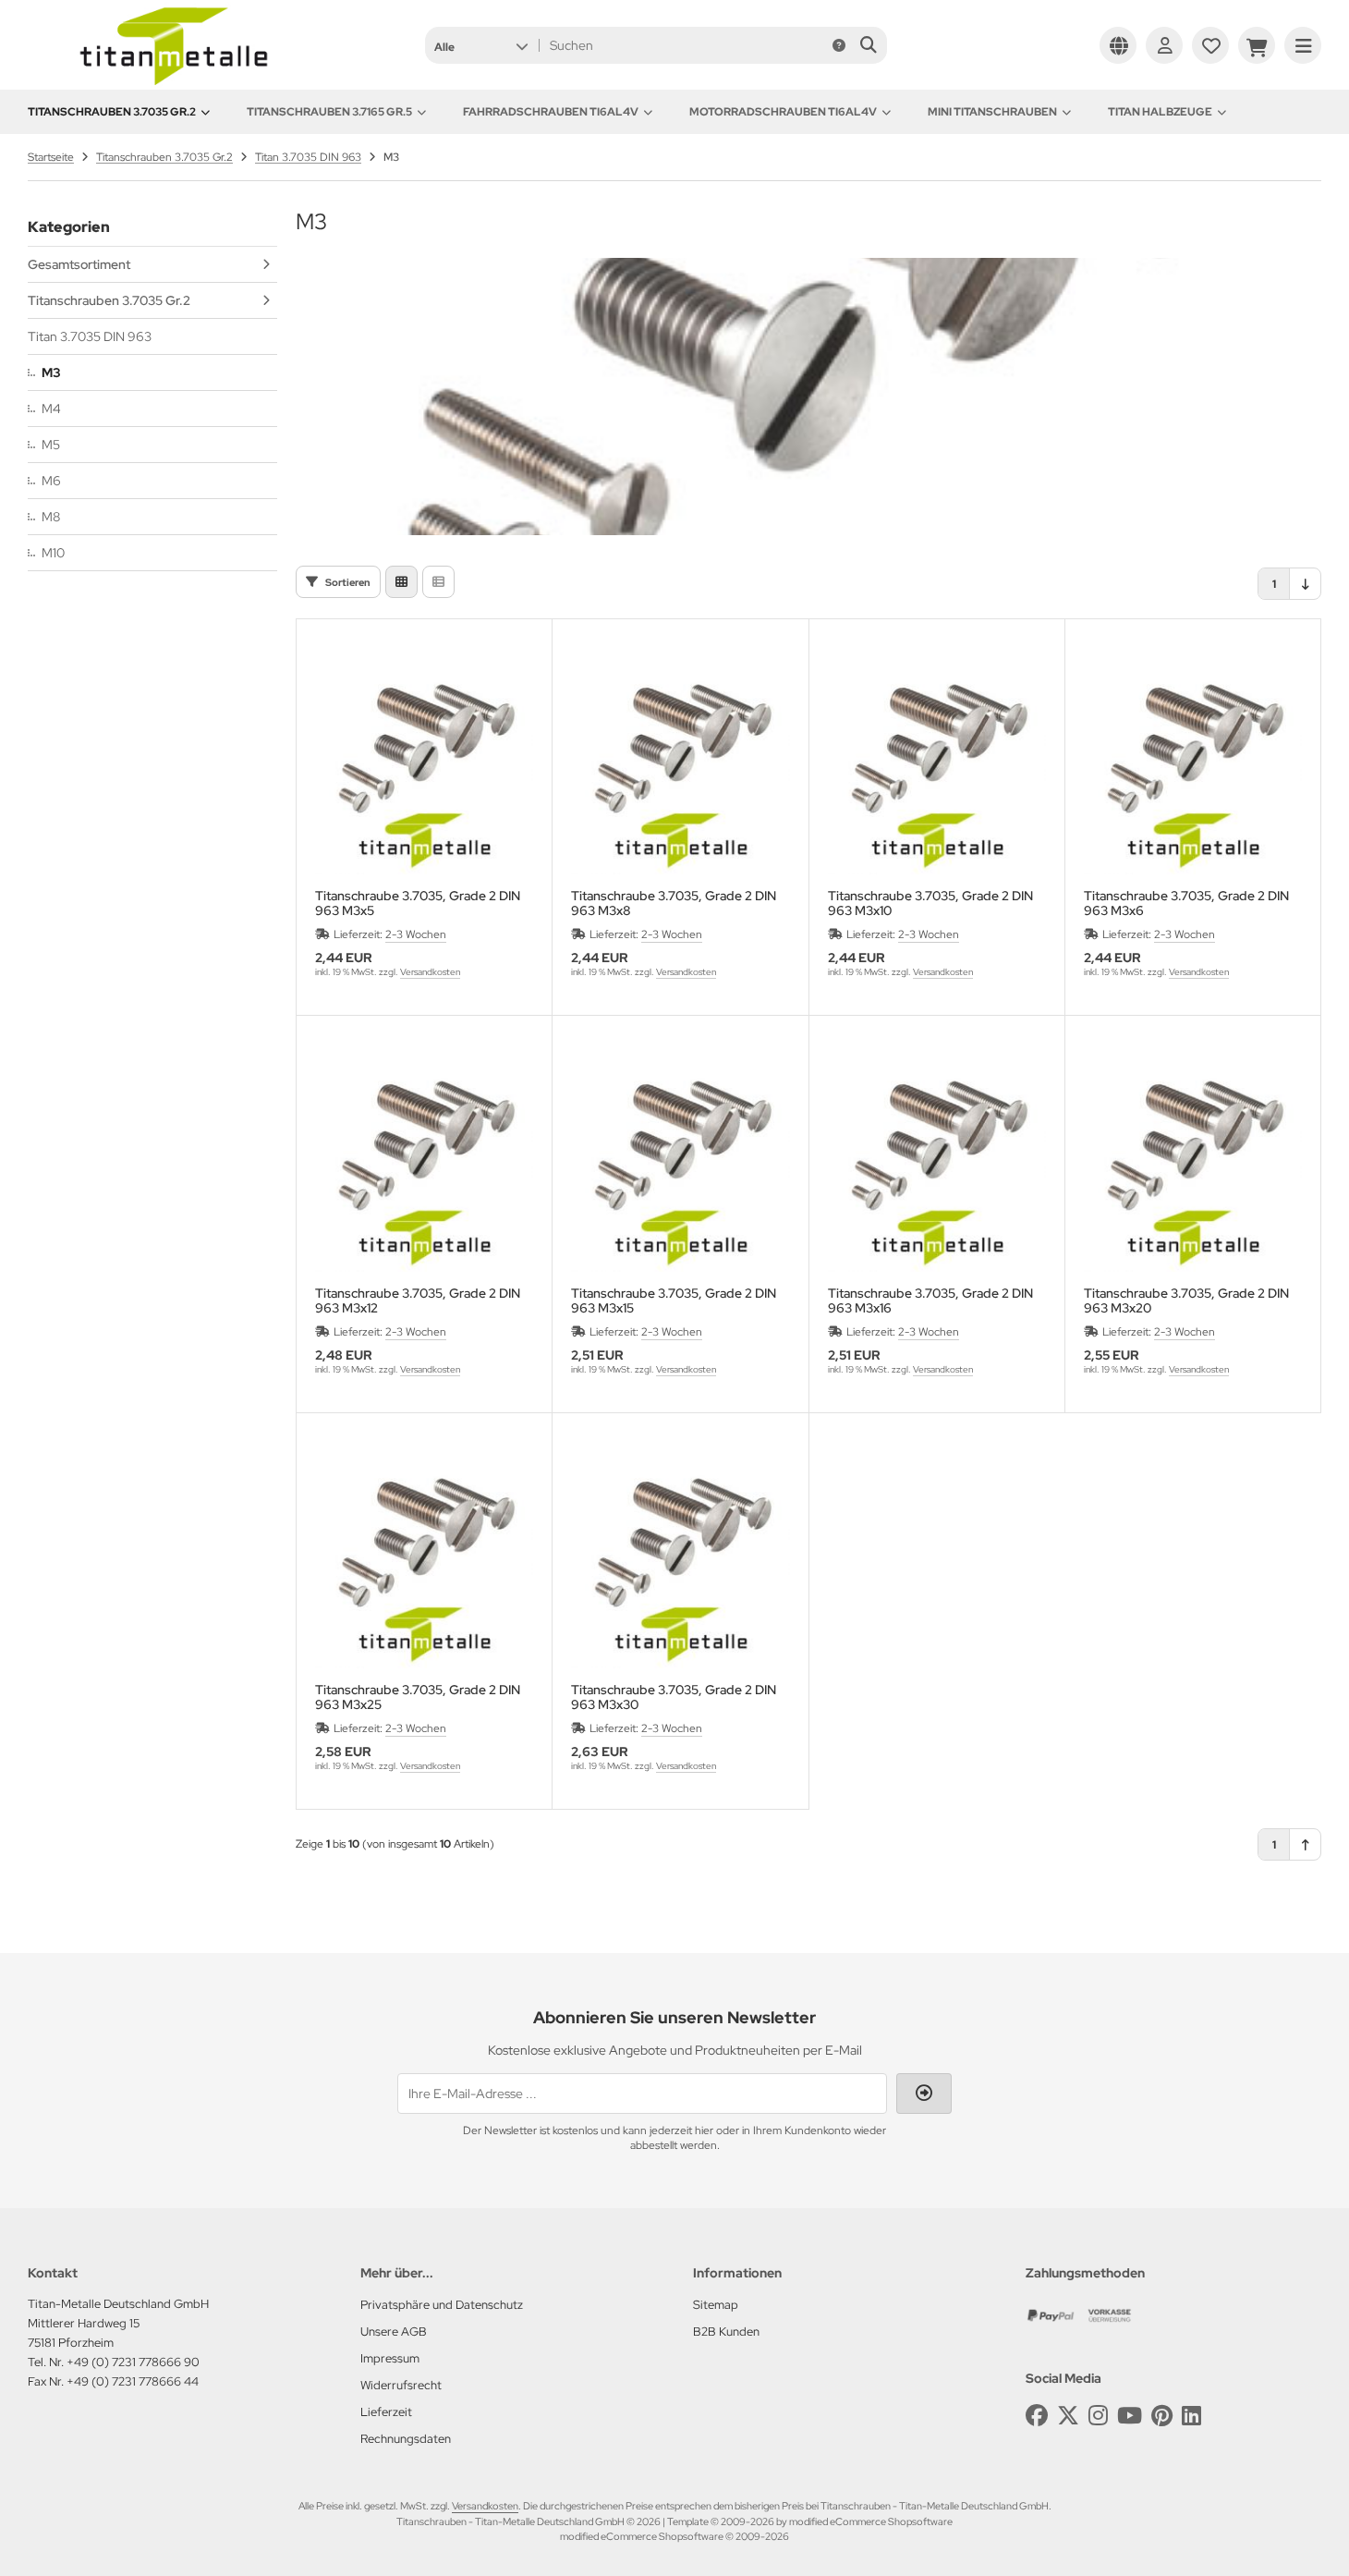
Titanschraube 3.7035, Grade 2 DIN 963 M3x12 (418, 1300)
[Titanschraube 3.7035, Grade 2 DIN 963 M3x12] (424, 1162)
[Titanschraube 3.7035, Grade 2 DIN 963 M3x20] (1193, 1162)
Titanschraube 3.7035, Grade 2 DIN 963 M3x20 (1186, 1300)
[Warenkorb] (1257, 45)
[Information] (839, 45)
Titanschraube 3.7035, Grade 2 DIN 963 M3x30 (674, 1697)
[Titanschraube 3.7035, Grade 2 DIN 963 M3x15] (680, 1162)
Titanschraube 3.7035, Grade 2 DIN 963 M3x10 (930, 903)
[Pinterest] (1162, 2416)
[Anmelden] (1164, 45)
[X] (1068, 2416)
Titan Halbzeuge (1160, 112)
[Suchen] (868, 45)
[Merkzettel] (1210, 45)
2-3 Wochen (416, 934)
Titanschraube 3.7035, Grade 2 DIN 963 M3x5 (418, 903)
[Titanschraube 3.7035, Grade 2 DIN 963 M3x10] (937, 765)
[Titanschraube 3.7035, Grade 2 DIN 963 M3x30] (680, 1559)
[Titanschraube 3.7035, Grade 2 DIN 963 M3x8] (680, 765)
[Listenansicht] (438, 582)
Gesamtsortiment (79, 264)
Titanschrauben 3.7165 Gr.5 (329, 112)
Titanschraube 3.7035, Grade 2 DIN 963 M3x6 (1186, 903)
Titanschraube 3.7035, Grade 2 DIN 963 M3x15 (674, 1300)
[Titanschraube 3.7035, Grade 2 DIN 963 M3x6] (1193, 765)
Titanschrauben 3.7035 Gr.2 (112, 112)
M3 (51, 372)
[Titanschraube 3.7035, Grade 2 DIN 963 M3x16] (937, 1162)
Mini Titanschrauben (992, 112)
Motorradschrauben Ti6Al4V (783, 112)
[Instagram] (1098, 2416)
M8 (51, 517)
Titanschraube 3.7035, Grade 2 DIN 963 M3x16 (930, 1300)
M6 (51, 481)
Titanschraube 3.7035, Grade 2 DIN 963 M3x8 (674, 903)
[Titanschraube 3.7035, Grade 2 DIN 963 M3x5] (424, 765)
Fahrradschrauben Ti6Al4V (551, 112)
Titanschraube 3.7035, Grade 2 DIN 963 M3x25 (418, 1697)
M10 (53, 553)
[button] (481, 45)
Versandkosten (430, 972)
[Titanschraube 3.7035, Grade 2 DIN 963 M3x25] (424, 1559)
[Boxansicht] (401, 582)
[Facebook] (1037, 2416)
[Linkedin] (1191, 2416)
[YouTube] (1130, 2416)
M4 (51, 409)
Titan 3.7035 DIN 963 (90, 336)
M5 (51, 445)
